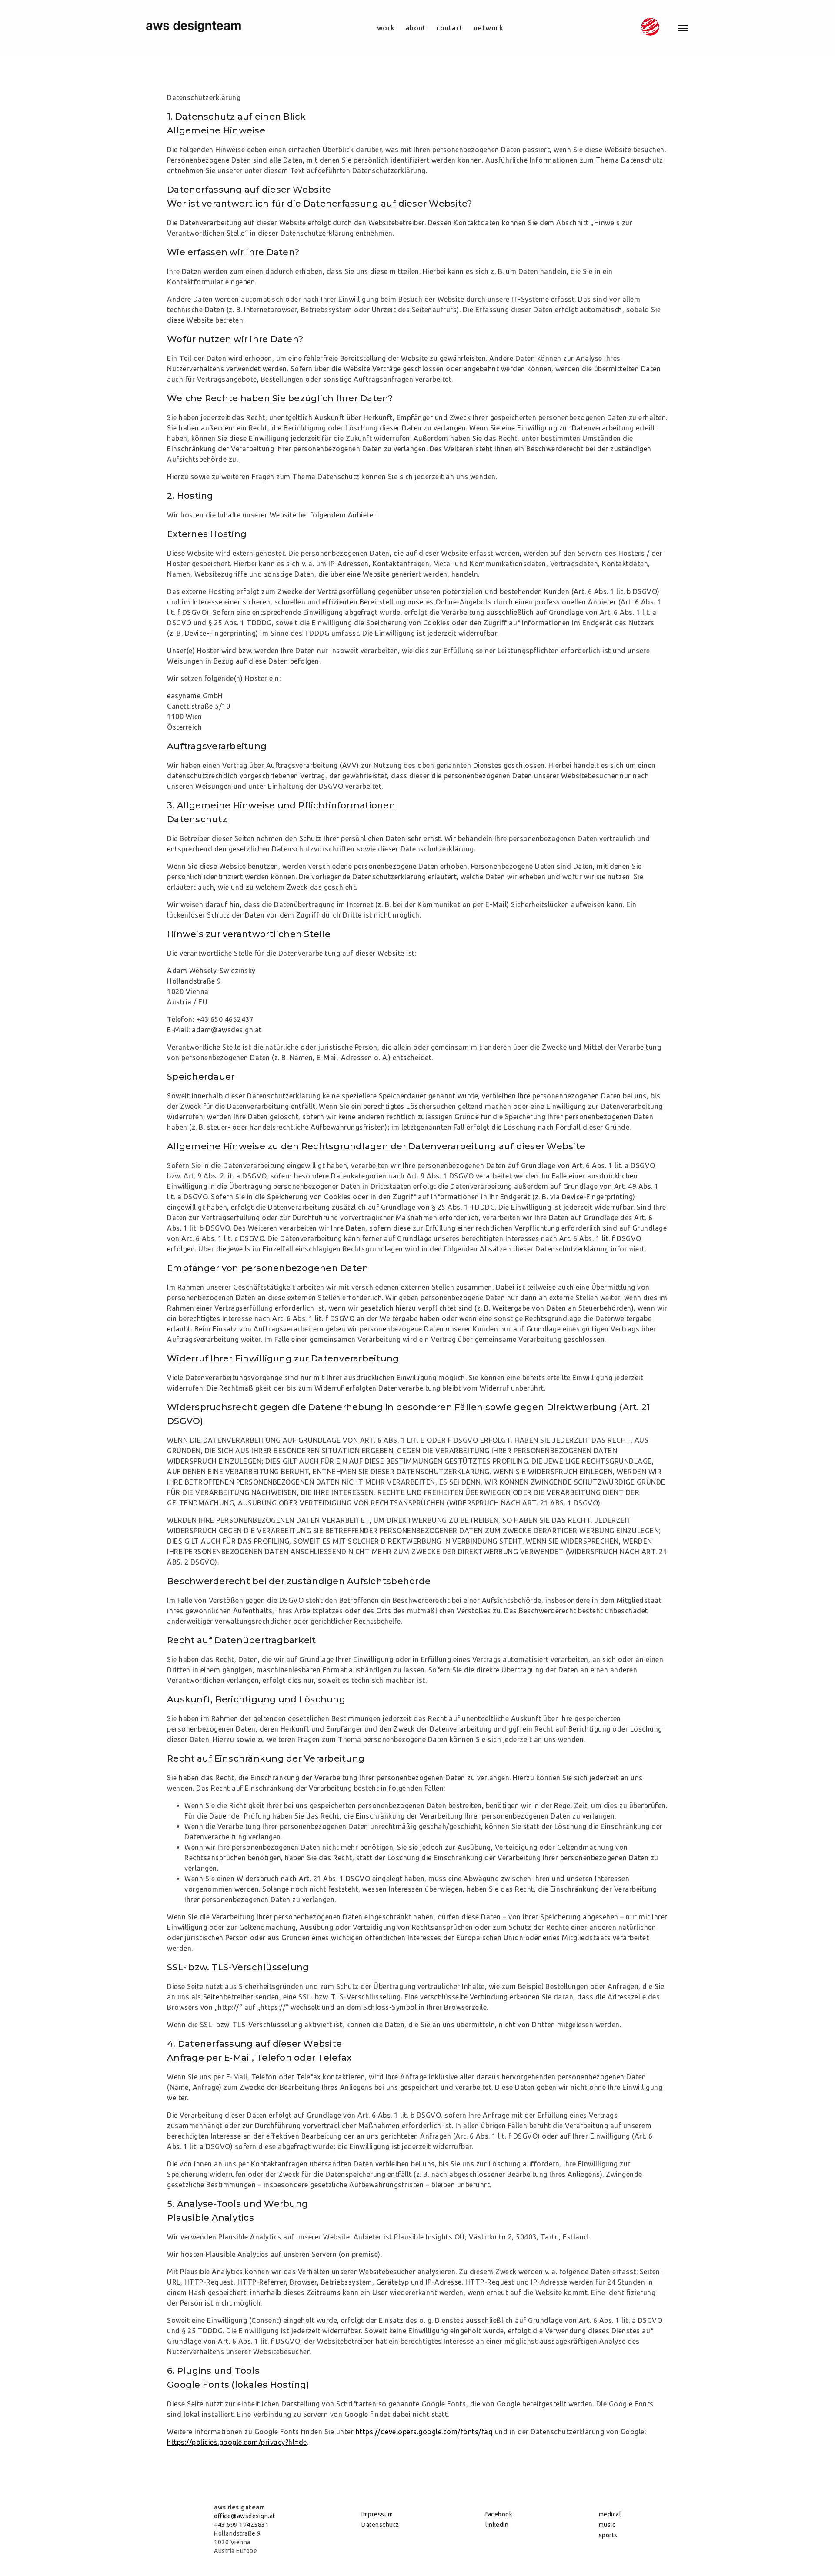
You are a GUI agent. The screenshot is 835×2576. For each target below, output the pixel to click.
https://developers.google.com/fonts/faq (424, 2432)
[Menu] (678, 28)
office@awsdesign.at (245, 2516)
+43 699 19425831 (241, 2525)
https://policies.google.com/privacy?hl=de (237, 2442)
